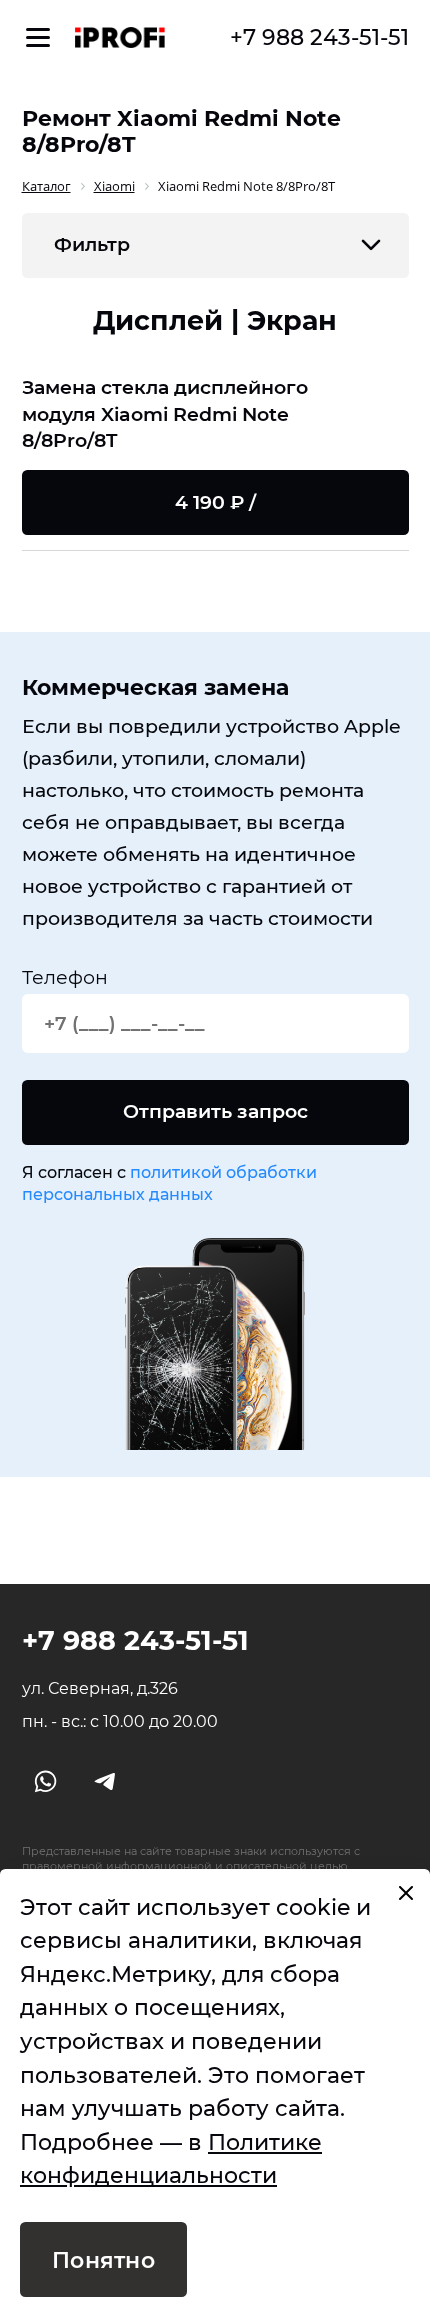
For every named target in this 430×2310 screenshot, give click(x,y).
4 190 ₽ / (215, 502)
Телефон (65, 977)
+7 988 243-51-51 (319, 37)
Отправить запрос (215, 1111)
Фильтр (92, 244)
